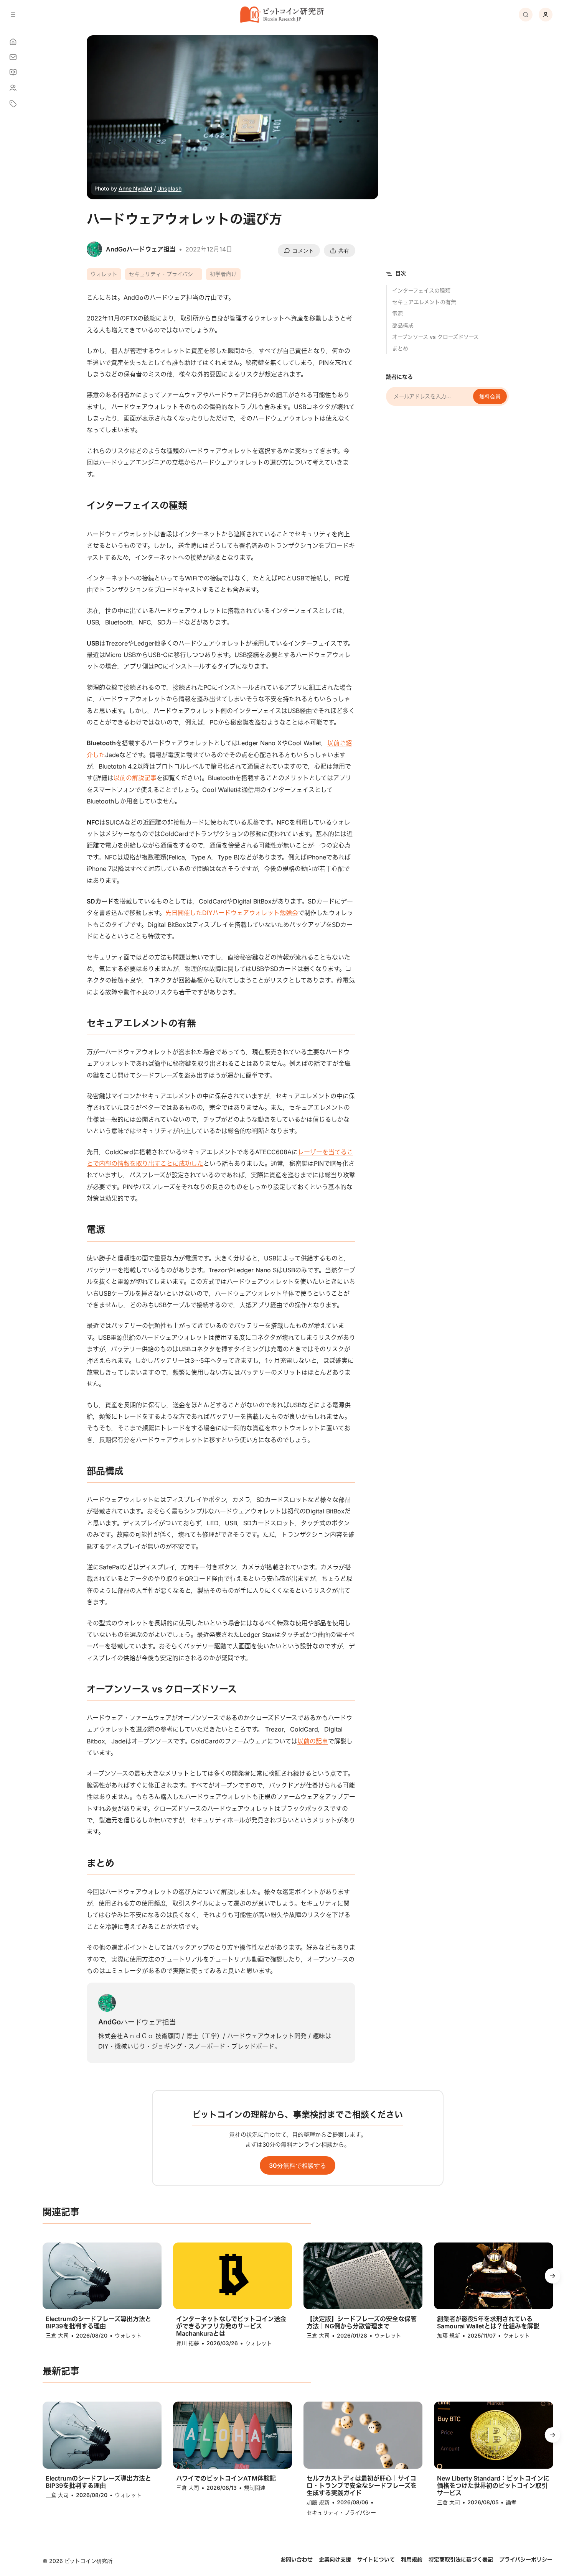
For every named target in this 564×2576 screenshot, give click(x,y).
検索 (526, 15)
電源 (397, 313)
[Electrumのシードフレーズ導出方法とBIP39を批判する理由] (102, 2276)
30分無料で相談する (298, 2165)
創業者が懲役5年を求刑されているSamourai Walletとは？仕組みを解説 (488, 2323)
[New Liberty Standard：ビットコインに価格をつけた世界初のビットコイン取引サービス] (493, 2435)
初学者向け (223, 274)
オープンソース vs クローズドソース (435, 337)
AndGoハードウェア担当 (137, 2022)
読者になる (399, 377)
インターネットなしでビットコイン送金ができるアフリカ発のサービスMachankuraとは (231, 2326)
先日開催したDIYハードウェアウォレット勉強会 (232, 913)
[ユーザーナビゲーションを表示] (546, 15)
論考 (511, 2502)
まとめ (400, 348)
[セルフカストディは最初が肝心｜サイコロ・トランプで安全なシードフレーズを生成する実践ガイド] (363, 2435)
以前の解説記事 (135, 778)
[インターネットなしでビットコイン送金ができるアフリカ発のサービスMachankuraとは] (233, 2276)
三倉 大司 (57, 2335)
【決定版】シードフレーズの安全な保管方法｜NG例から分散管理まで (362, 2323)
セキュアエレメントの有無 (424, 302)
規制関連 (255, 2488)
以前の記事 (313, 1741)
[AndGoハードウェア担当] (107, 2003)
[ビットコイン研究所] (282, 15)
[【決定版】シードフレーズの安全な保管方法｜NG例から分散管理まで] (363, 2276)
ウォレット (104, 274)
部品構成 (403, 325)
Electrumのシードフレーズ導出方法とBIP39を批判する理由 (98, 2323)
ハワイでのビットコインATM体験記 (226, 2478)
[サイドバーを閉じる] (13, 15)
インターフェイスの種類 (421, 290)
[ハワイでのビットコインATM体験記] (233, 2435)
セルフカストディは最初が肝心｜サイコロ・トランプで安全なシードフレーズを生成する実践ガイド (362, 2486)
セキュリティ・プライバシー (164, 274)
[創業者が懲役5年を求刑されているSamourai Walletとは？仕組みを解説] (493, 2276)
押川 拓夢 (188, 2343)
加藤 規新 (449, 2335)
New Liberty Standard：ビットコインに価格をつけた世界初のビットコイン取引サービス (493, 2486)
